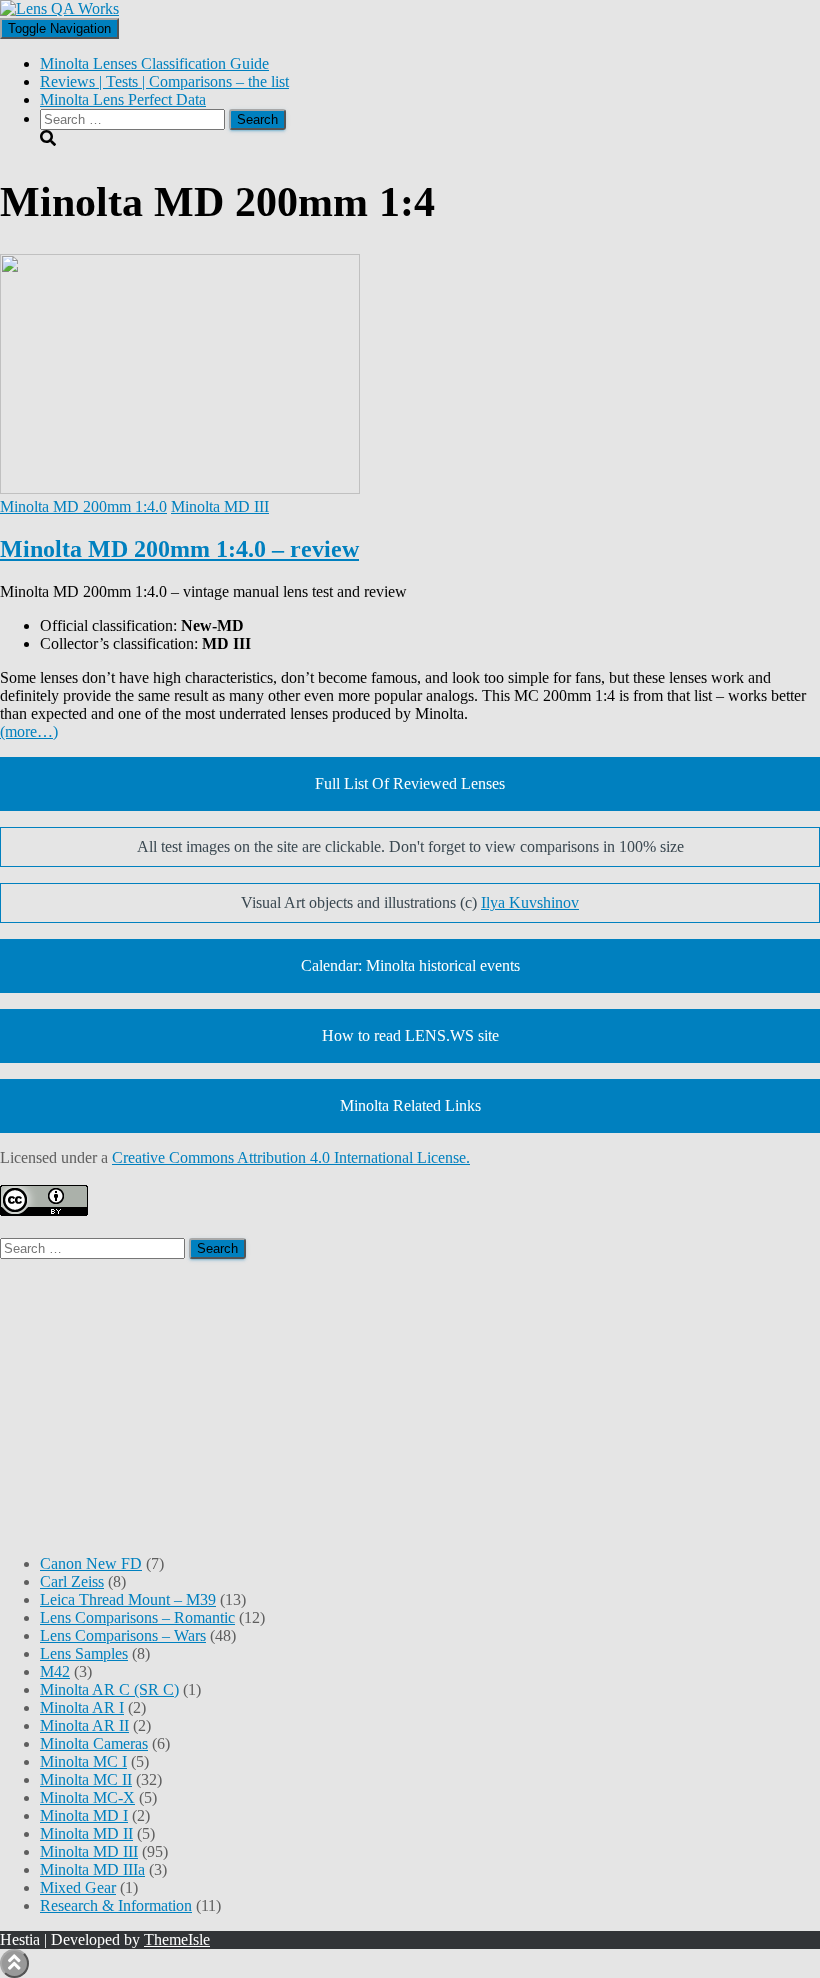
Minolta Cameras (94, 1743)
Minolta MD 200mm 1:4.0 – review (179, 549)
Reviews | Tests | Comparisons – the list (164, 81)
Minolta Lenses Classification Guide (154, 63)
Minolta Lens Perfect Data (123, 99)
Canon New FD (91, 1563)
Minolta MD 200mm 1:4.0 (83, 506)
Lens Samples (84, 1653)
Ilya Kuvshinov (530, 902)
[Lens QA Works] (59, 8)
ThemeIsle (177, 1939)
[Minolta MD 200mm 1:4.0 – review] (180, 488)
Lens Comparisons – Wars (123, 1635)
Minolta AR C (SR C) (109, 1689)
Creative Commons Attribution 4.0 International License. (291, 1157)
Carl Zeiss (72, 1581)
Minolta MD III (220, 506)
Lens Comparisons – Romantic (137, 1617)
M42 (55, 1671)
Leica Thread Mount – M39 (128, 1599)
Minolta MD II (86, 1833)
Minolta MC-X (87, 1797)
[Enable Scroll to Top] (14, 1963)
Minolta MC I (83, 1761)
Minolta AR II (84, 1725)
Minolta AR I (82, 1707)
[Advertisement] (410, 1399)
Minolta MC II (86, 1779)
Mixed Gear (78, 1887)
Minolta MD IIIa (92, 1869)
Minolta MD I (84, 1815)
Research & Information (116, 1905)
